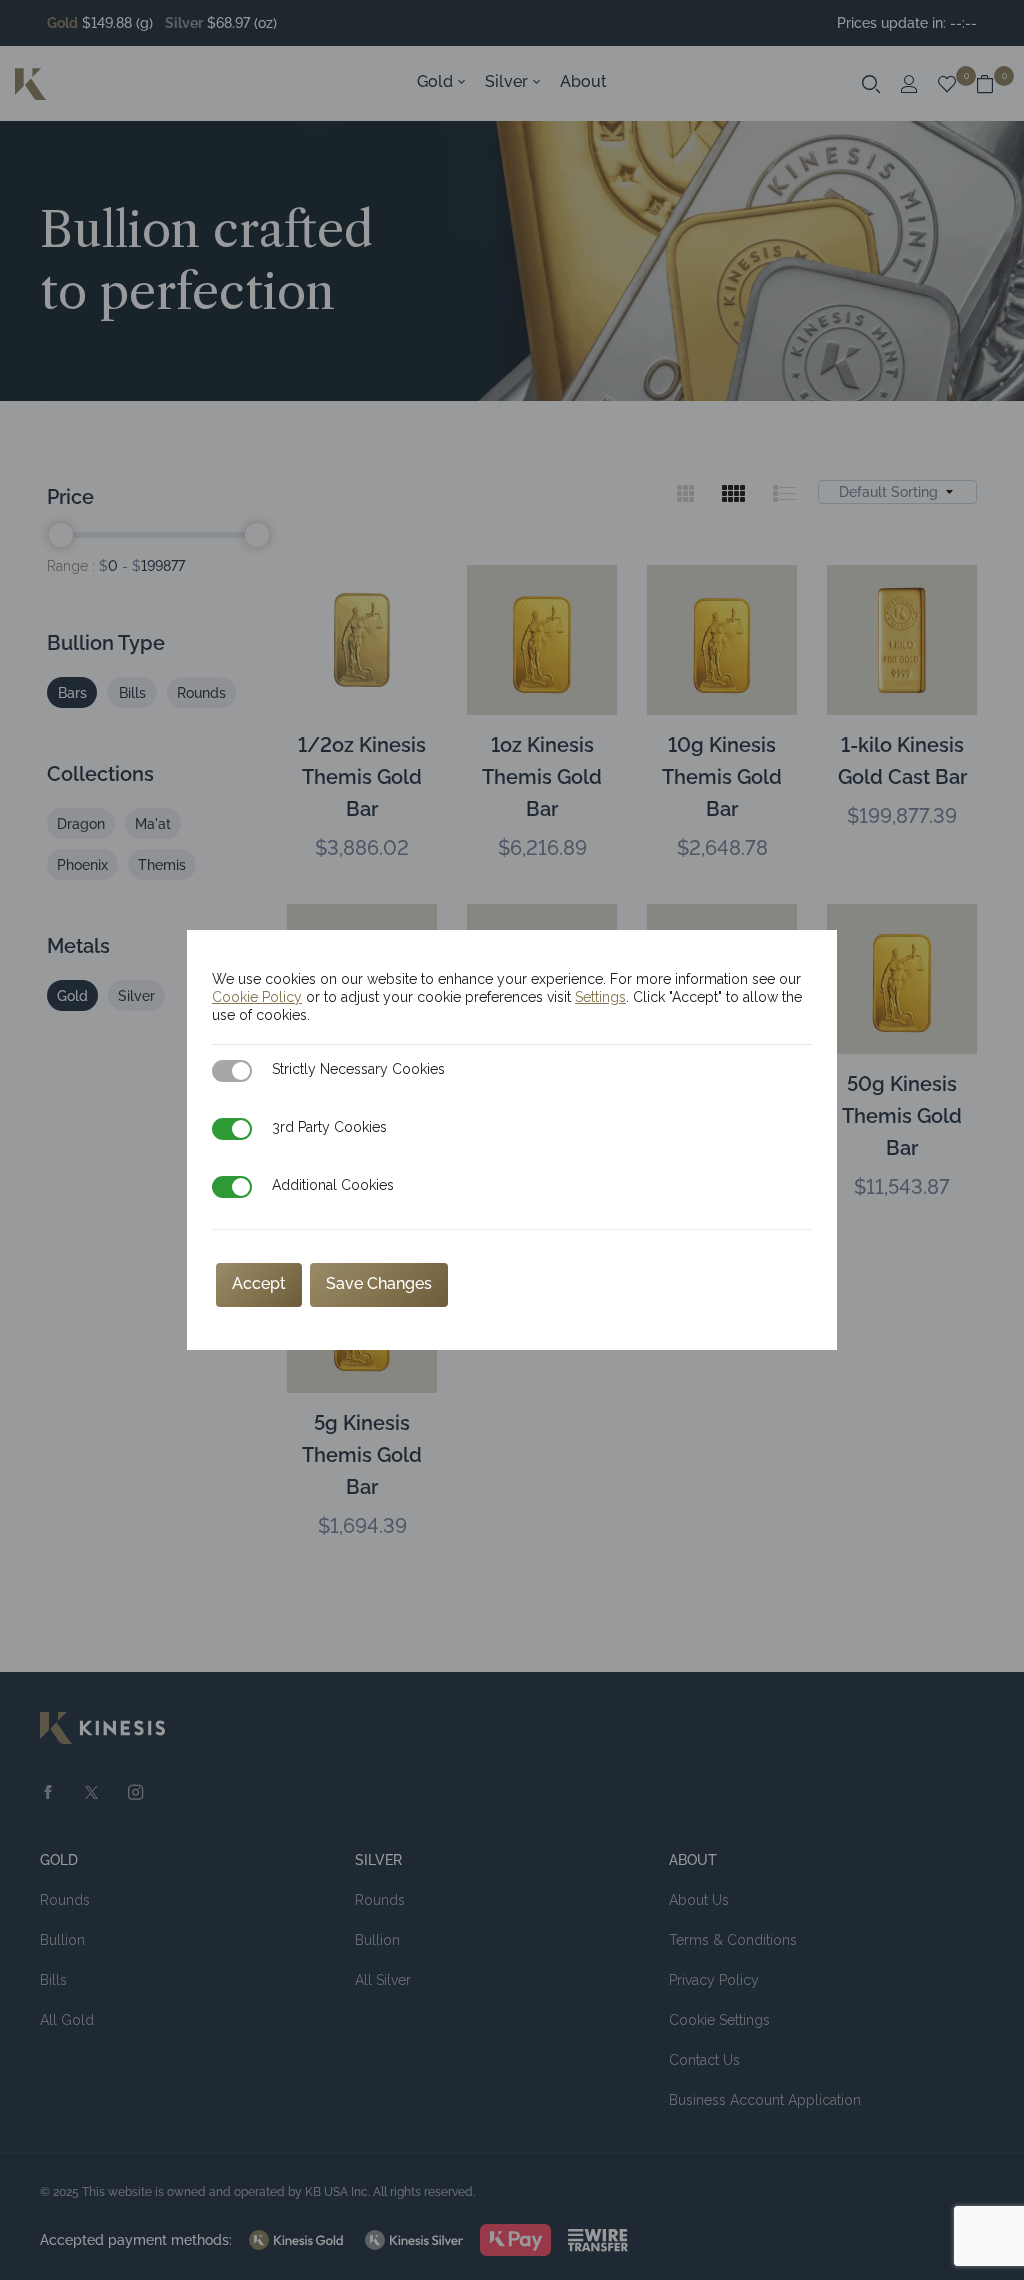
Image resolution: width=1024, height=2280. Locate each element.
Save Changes (379, 1283)
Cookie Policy (257, 997)
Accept (259, 1283)
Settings (600, 997)
